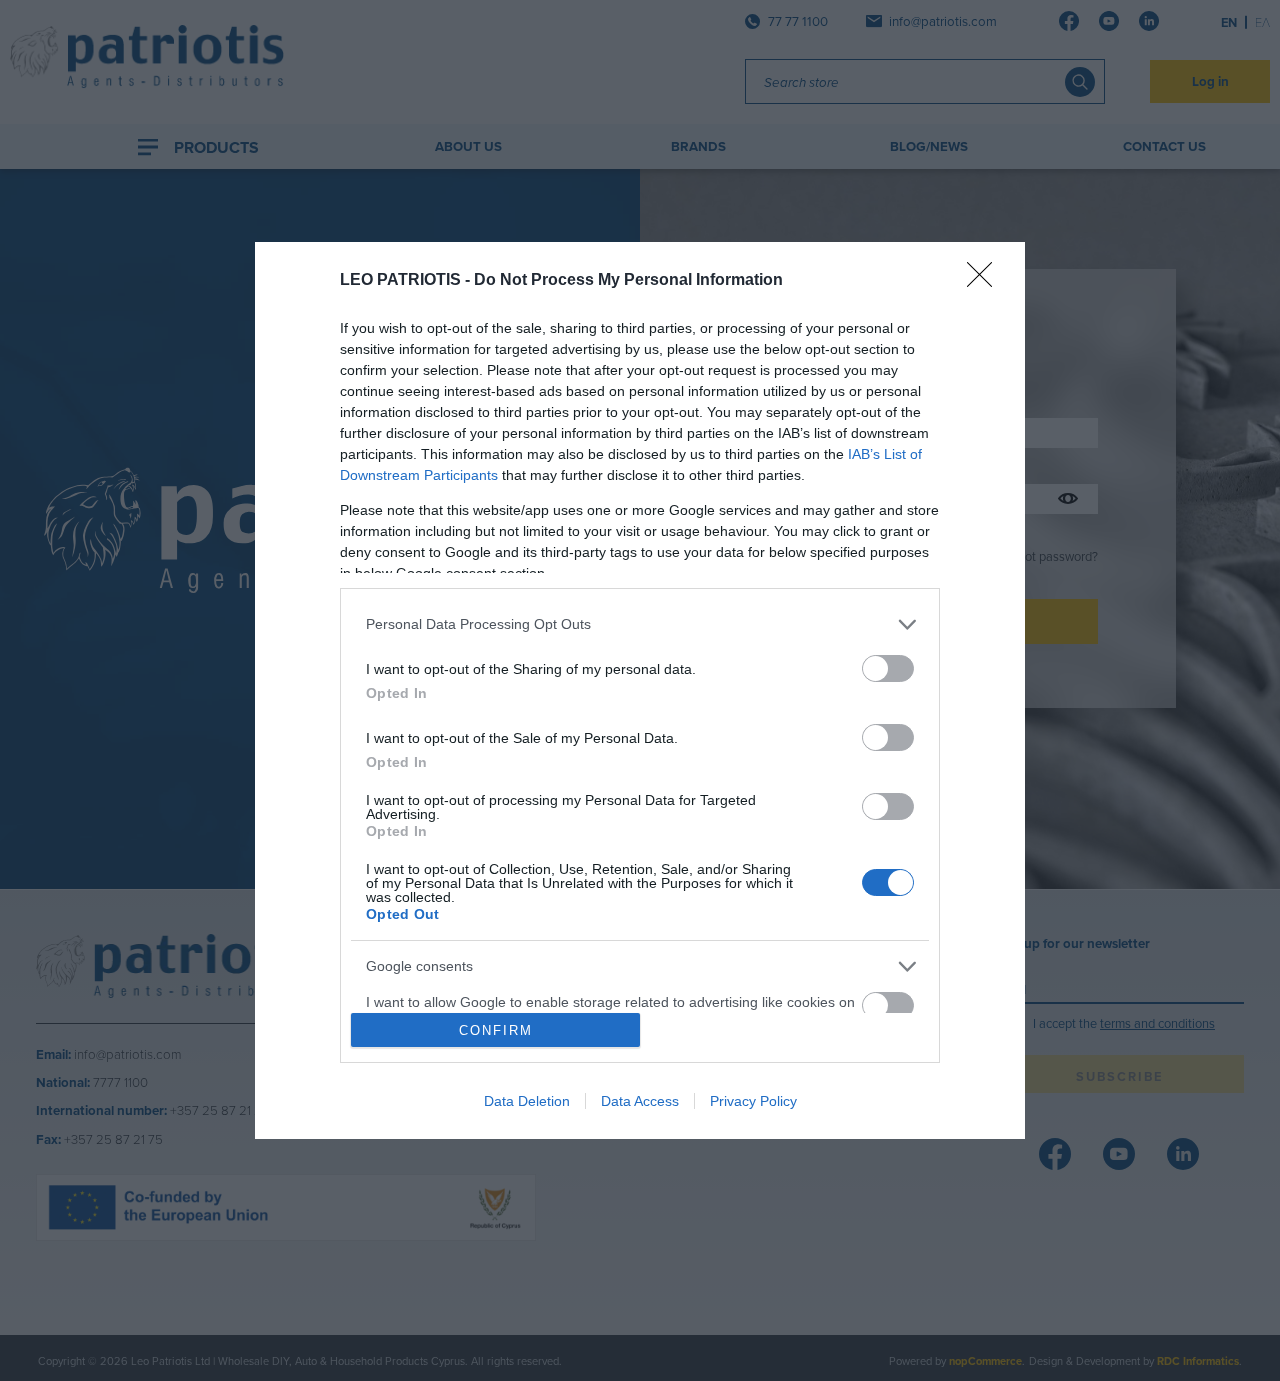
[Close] (986, 281)
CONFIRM (496, 1030)
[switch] (888, 668)
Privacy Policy (753, 1101)
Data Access (640, 1101)
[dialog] (640, 690)
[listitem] (640, 624)
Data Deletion (527, 1101)
